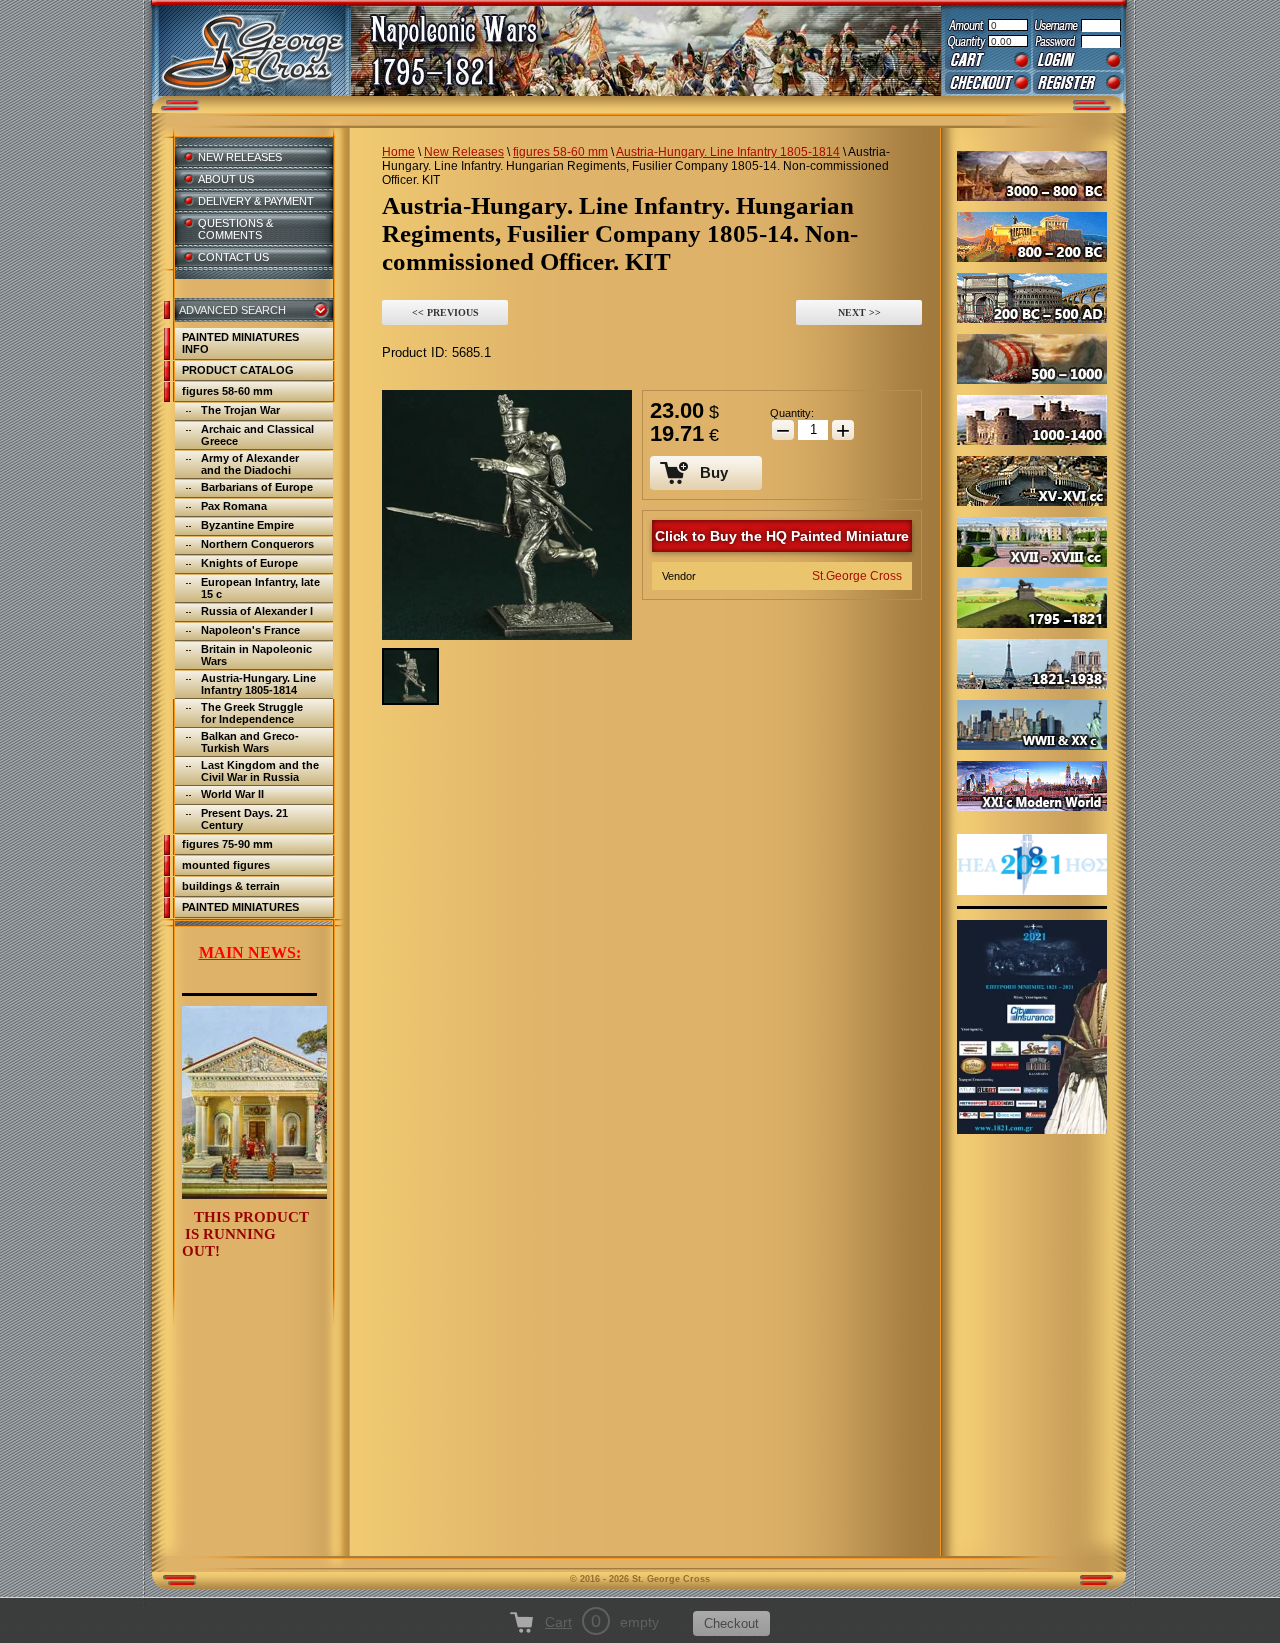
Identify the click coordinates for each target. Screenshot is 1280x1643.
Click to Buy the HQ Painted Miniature (782, 536)
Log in (1078, 60)
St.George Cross (857, 576)
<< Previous (445, 312)
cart (988, 60)
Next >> (859, 312)
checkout (988, 83)
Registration (1078, 83)
